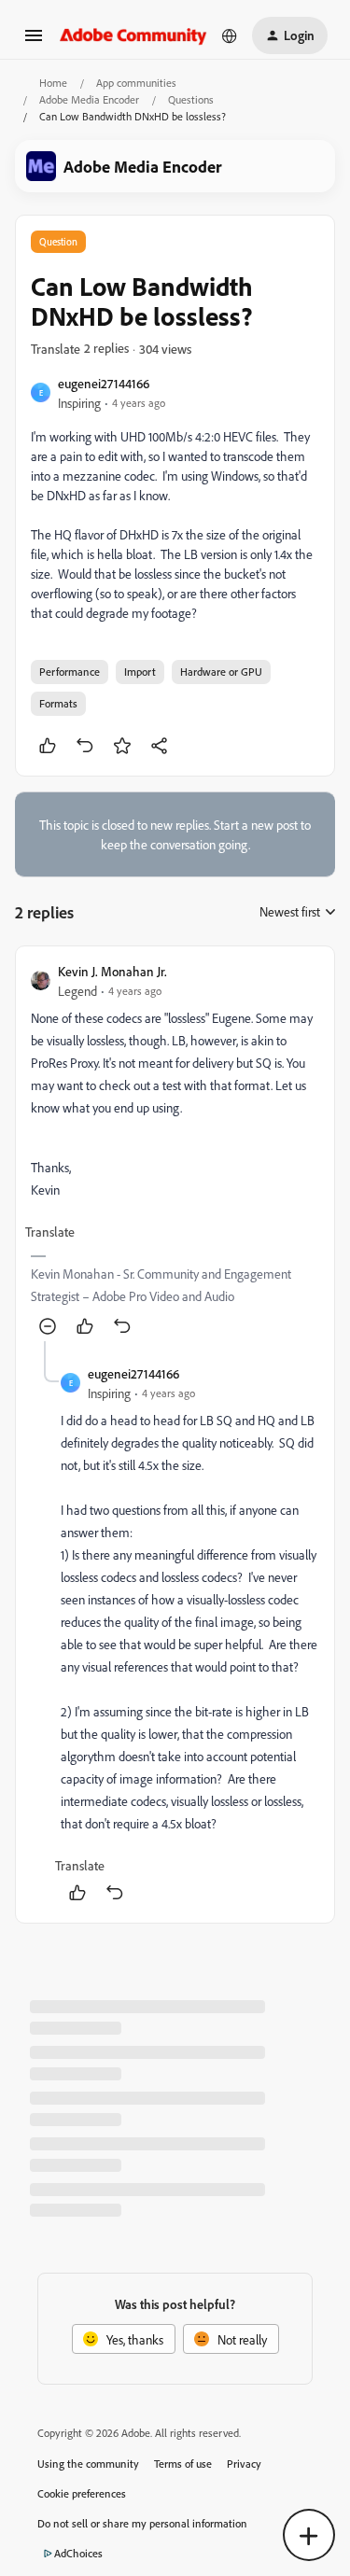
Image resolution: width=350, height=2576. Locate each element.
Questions (191, 99)
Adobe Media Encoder (89, 99)
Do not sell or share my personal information (142, 2523)
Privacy (244, 2464)
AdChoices (78, 2553)
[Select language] (230, 35)
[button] (34, 42)
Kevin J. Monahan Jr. (112, 971)
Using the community (88, 2464)
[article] (175, 1151)
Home (53, 83)
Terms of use (183, 2464)
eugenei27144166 (104, 383)
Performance (70, 672)
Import (140, 672)
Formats (58, 703)
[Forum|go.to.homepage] (133, 35)
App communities (136, 83)
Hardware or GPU (221, 672)
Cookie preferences (82, 2493)
